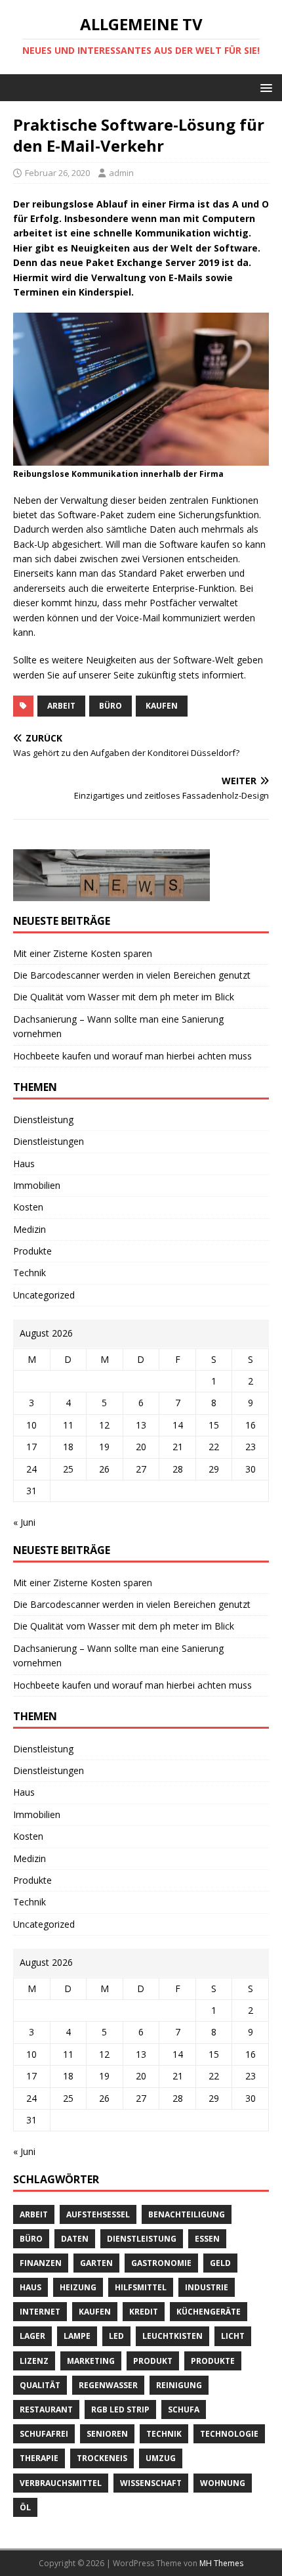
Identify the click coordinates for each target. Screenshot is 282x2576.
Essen (207, 2239)
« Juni (24, 1522)
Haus (24, 1164)
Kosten (28, 1207)
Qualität (40, 2385)
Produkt (153, 2361)
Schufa (184, 2409)
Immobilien (37, 1185)
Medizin (30, 1229)
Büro (111, 706)
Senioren (107, 2434)
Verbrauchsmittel (61, 2483)
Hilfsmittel (141, 2287)
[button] (264, 87)
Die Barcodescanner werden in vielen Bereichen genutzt (132, 975)
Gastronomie (161, 2263)
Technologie (229, 2434)
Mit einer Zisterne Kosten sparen (83, 953)
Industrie (207, 2287)
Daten (75, 2239)
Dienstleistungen (49, 1141)
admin (121, 173)
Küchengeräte (209, 2312)
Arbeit (61, 706)
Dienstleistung (43, 1120)
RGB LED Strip (120, 2409)
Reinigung (179, 2385)
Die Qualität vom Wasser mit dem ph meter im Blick (124, 997)
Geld (220, 2263)
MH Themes (221, 2563)
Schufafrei (44, 2434)
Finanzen (41, 2263)
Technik (30, 1273)
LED (116, 2336)
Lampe (77, 2336)
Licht (233, 2336)
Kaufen (162, 706)
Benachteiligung (187, 2214)
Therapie (39, 2458)
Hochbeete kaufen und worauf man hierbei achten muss (132, 1056)
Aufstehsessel (98, 2214)
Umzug (161, 2458)
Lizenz (34, 2361)
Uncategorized (44, 1295)
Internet (40, 2312)
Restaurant (46, 2409)
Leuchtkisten (172, 2336)
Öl (25, 2507)
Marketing (91, 2361)
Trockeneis (102, 2458)
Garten (96, 2263)
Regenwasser (108, 2385)
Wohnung (223, 2483)
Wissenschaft (151, 2483)
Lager (32, 2336)
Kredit (144, 2312)
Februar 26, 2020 (57, 173)
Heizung (78, 2287)
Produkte (32, 1251)
